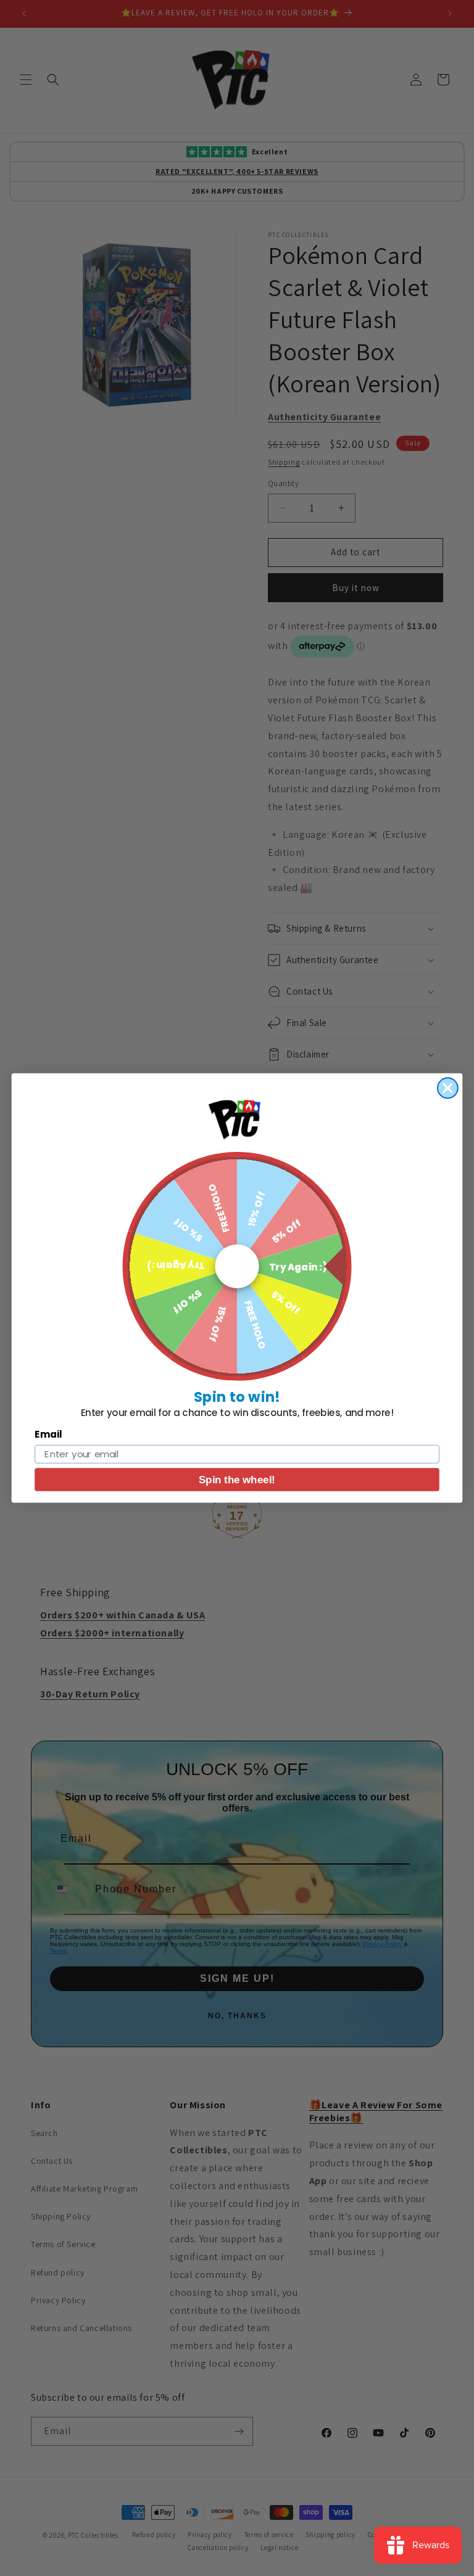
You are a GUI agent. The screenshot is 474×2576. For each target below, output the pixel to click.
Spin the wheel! (237, 1480)
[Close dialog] (448, 1088)
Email (48, 1435)
